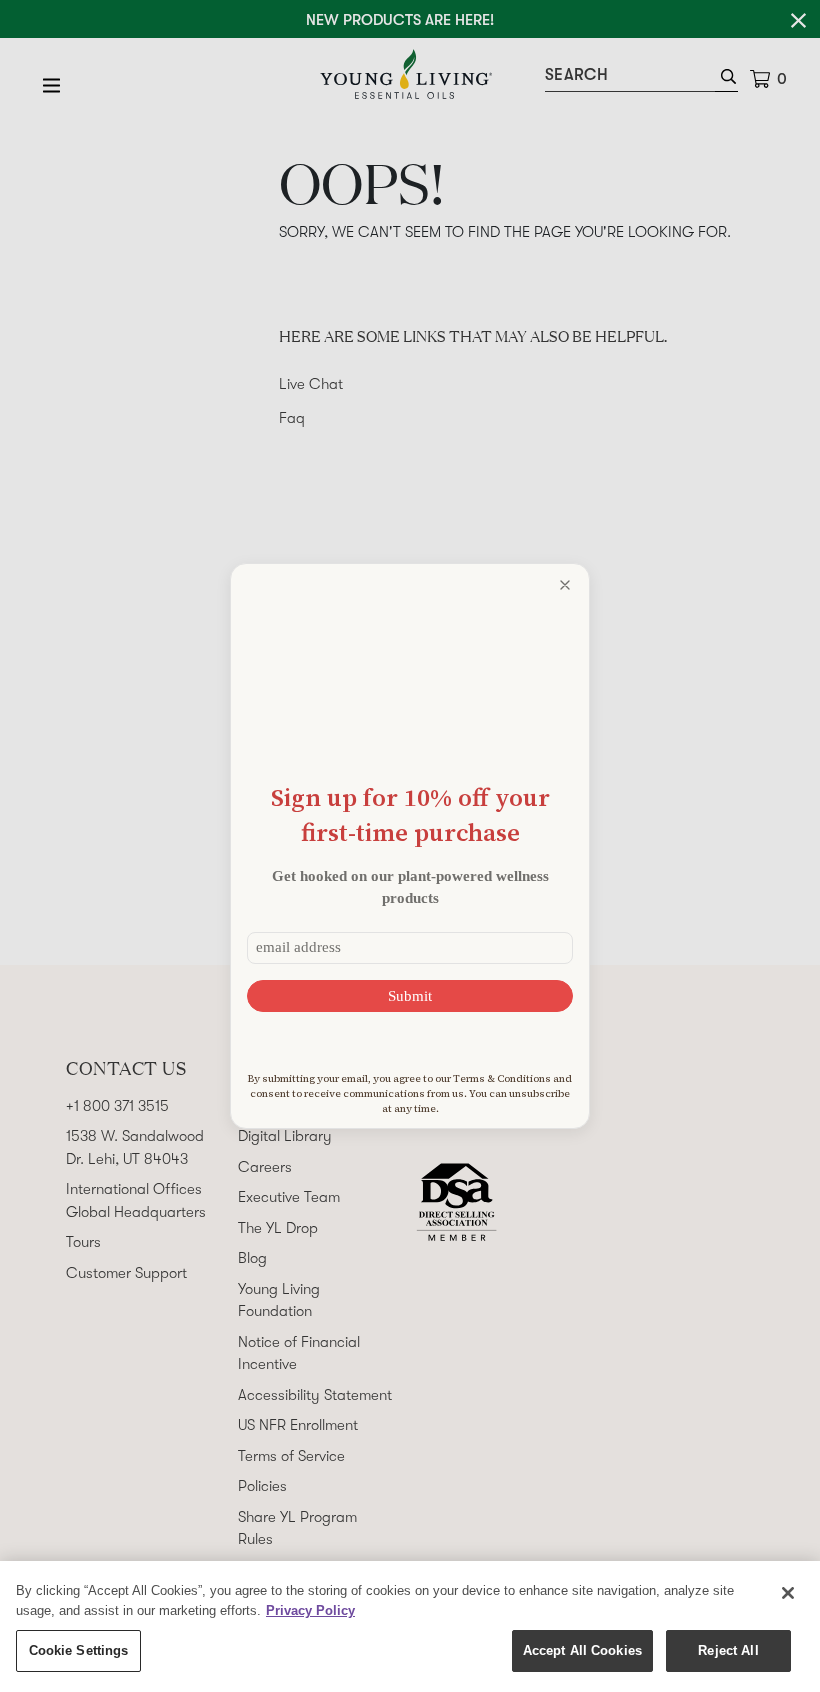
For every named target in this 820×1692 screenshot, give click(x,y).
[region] (410, 1626)
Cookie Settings (79, 1650)
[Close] (788, 1593)
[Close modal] (565, 585)
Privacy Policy (310, 1610)
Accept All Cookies (582, 1650)
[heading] (410, 814)
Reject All (728, 1650)
